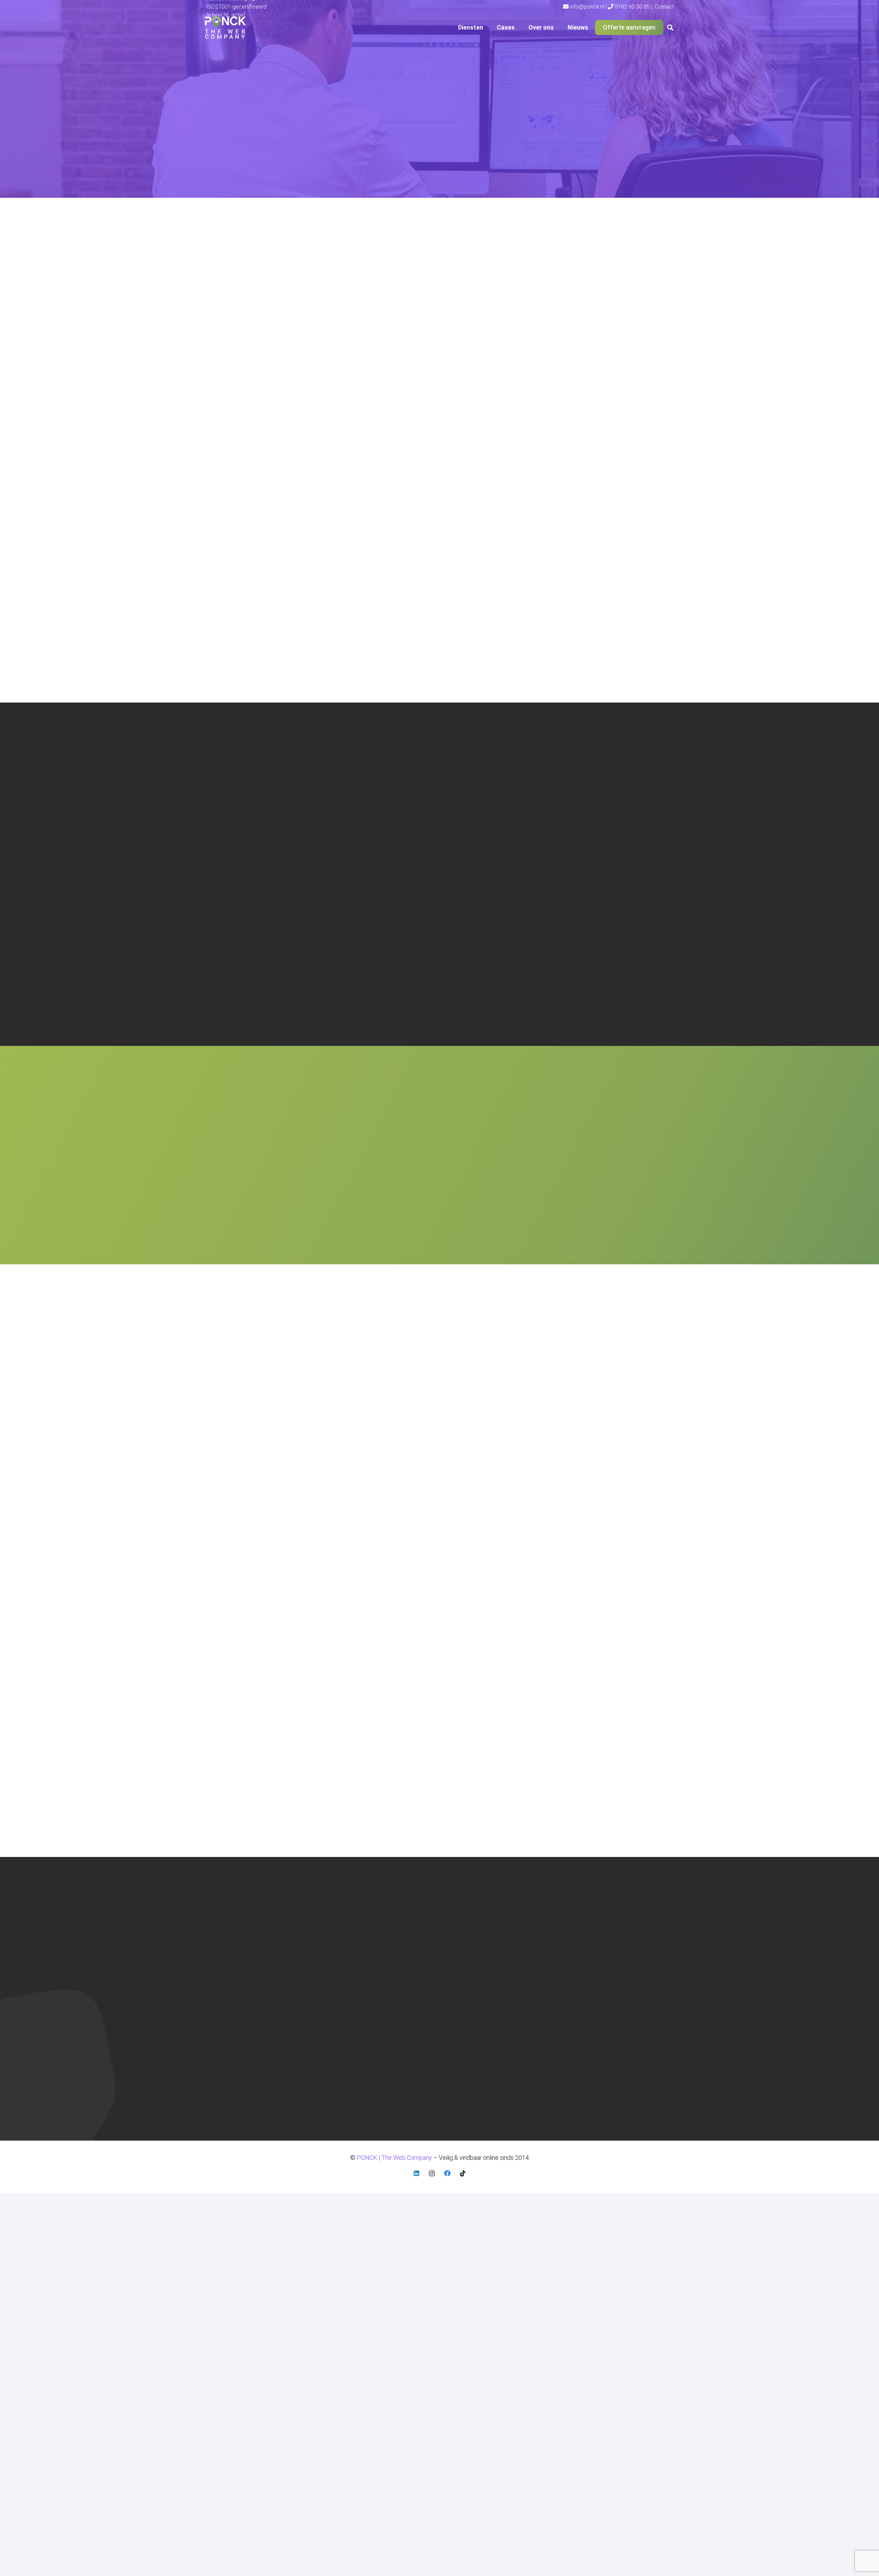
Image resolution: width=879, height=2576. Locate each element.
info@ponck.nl (223, 1961)
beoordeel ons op (229, 2102)
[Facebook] (447, 2173)
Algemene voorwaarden (602, 1924)
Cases (335, 1934)
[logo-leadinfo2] (505, 2054)
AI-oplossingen (468, 1966)
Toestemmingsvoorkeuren (606, 1986)
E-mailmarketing (470, 1934)
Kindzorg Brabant (405, 1452)
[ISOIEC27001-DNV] (353, 2054)
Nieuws (337, 1955)
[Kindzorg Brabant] (440, 1400)
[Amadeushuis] (280, 1400)
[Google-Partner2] (427, 2053)
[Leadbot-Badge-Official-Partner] (655, 2053)
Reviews (582, 1966)
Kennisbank (586, 1945)
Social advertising (472, 1955)
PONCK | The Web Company (238, 2064)
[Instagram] (432, 2173)
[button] (487, 27)
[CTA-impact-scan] (597, 135)
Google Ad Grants (472, 1924)
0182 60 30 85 (224, 1952)
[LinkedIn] (416, 2173)
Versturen (485, 1220)
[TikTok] (463, 2173)
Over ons (339, 1945)
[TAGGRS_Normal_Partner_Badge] (581, 2053)
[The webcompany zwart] (225, 28)
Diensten (339, 1924)
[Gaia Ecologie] (599, 1400)
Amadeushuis (240, 1452)
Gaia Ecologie (558, 1452)
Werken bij (584, 1976)
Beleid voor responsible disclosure (616, 1934)
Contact (337, 1966)
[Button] (335, 1447)
